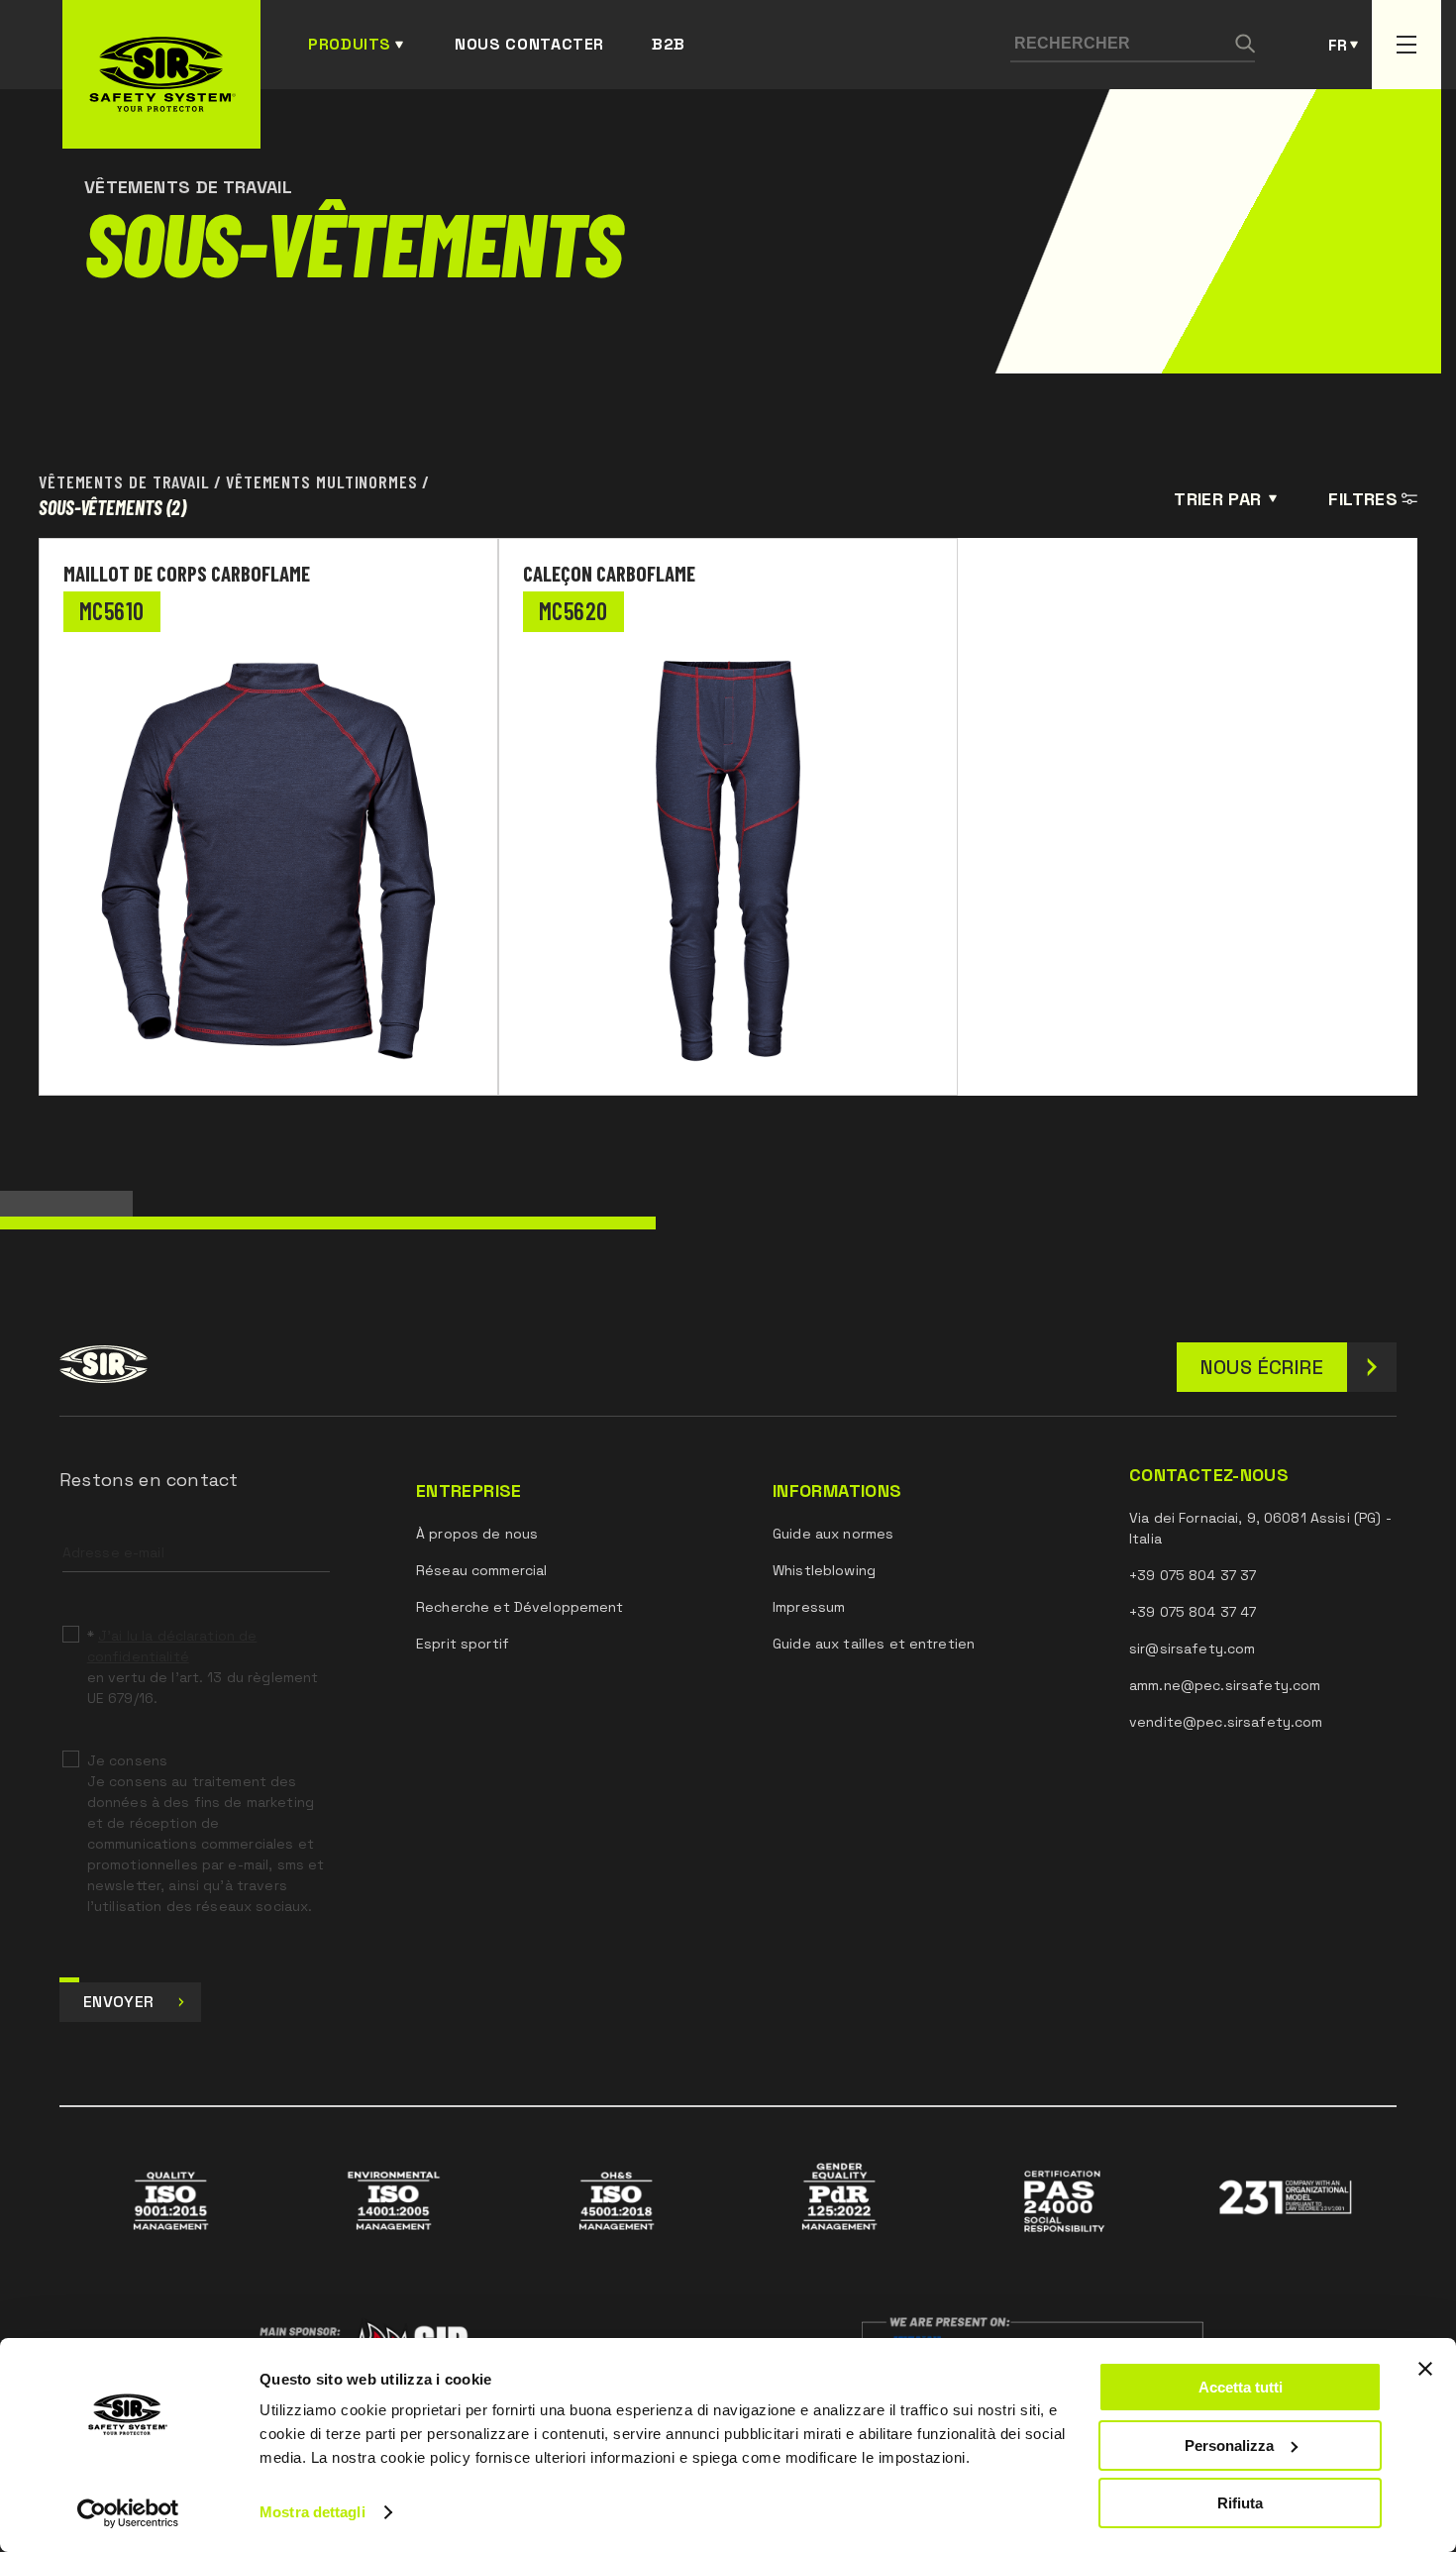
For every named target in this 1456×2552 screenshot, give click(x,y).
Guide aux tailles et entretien (874, 1644)
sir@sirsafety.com (1192, 1648)
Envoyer (118, 2002)
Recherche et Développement (520, 1607)
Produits (350, 44)
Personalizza (1229, 2446)
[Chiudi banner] (1425, 2369)
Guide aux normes (833, 1534)
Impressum (809, 1607)
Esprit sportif (463, 1644)
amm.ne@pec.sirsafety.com (1225, 1685)
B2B (669, 44)
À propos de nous (477, 1534)
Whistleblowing (824, 1570)
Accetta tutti (1241, 2387)
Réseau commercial (481, 1570)
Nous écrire (1262, 1367)
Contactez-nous (1209, 1475)
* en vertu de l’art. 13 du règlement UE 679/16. (203, 1667)
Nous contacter (529, 44)
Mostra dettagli (312, 2512)
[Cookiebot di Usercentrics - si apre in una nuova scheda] (128, 2513)
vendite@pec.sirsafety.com (1226, 1722)
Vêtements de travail (124, 481)
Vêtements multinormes (322, 481)
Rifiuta (1240, 2503)
